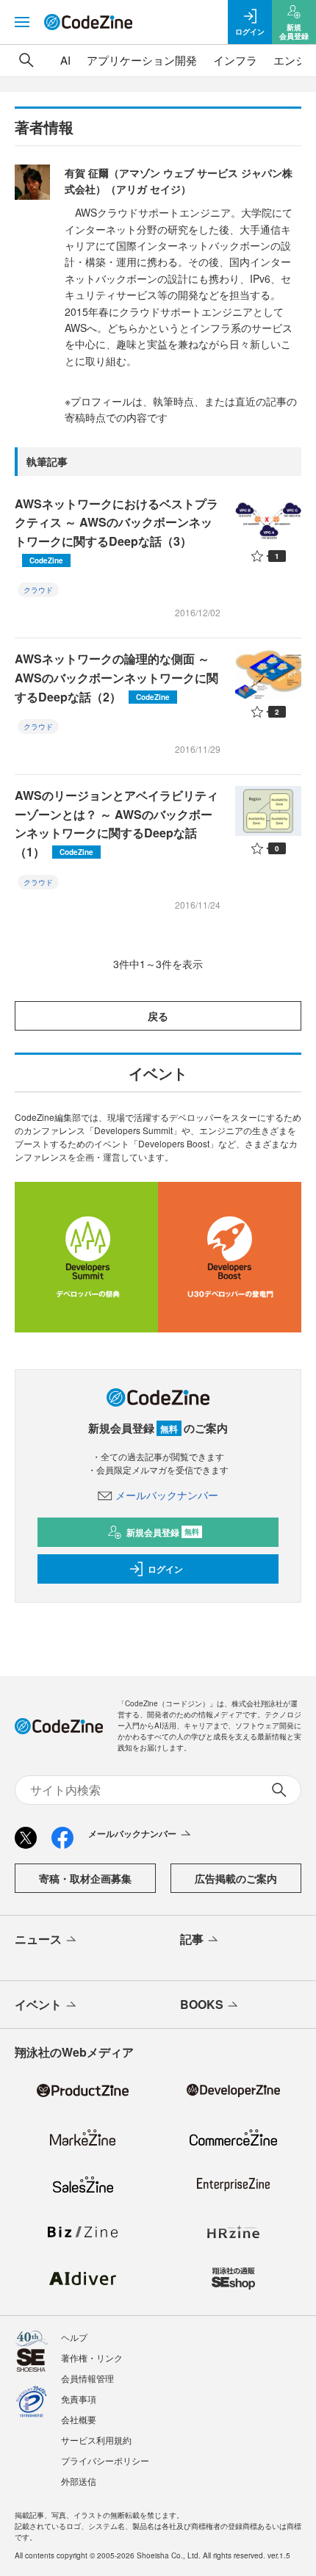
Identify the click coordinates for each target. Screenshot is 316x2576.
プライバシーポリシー (105, 2460)
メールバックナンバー (167, 1495)
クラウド (38, 590)
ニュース (38, 1939)
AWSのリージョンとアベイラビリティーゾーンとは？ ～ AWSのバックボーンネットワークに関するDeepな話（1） (116, 823)
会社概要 (79, 2419)
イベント (38, 2004)
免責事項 (79, 2399)
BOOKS (202, 2004)
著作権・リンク (92, 2357)
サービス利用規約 (96, 2440)
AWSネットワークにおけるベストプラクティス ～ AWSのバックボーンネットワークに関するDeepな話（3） (116, 530)
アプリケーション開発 (142, 60)
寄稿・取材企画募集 (85, 1878)
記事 (192, 1939)
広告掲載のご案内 (236, 1878)
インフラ (235, 60)
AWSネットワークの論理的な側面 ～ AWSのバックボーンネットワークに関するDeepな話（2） (116, 677)
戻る (158, 1016)
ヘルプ (74, 2337)
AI (65, 60)
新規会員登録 (163, 1532)
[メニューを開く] (22, 22)
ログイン (165, 1569)
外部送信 (79, 2481)
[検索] (26, 60)
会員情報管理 (87, 2378)
